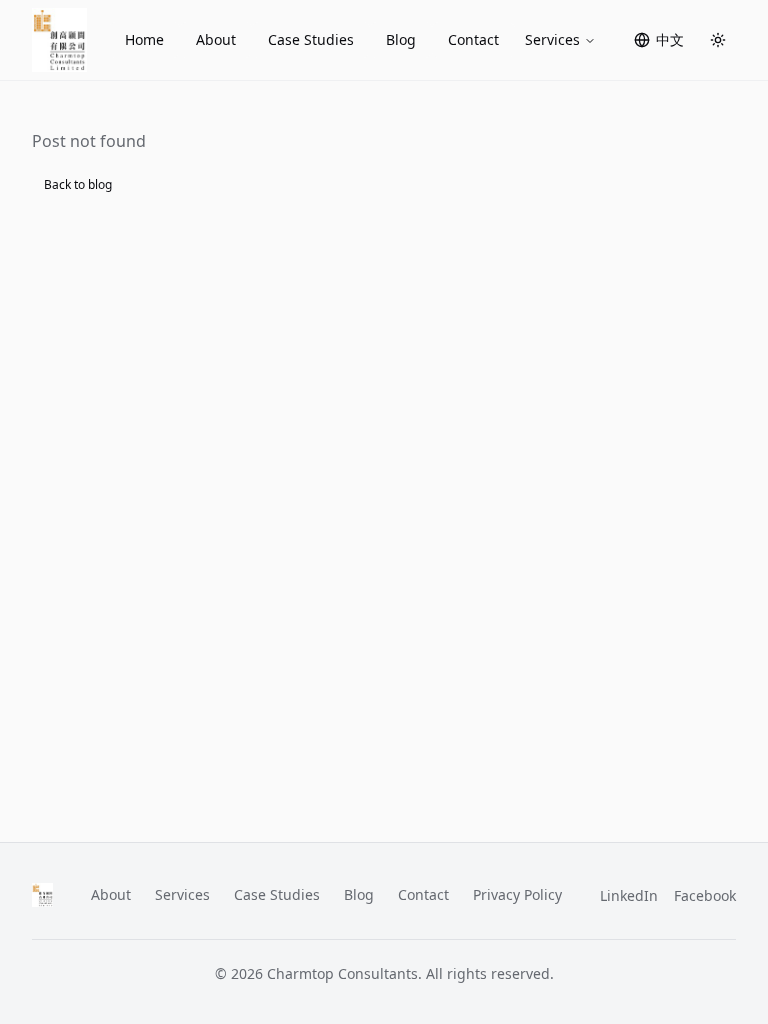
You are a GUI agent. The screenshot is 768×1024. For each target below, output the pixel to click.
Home (144, 39)
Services (552, 39)
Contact (473, 39)
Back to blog (78, 184)
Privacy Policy (517, 894)
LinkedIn (629, 895)
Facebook (705, 895)
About (216, 39)
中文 (670, 39)
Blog (401, 39)
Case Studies (311, 39)
